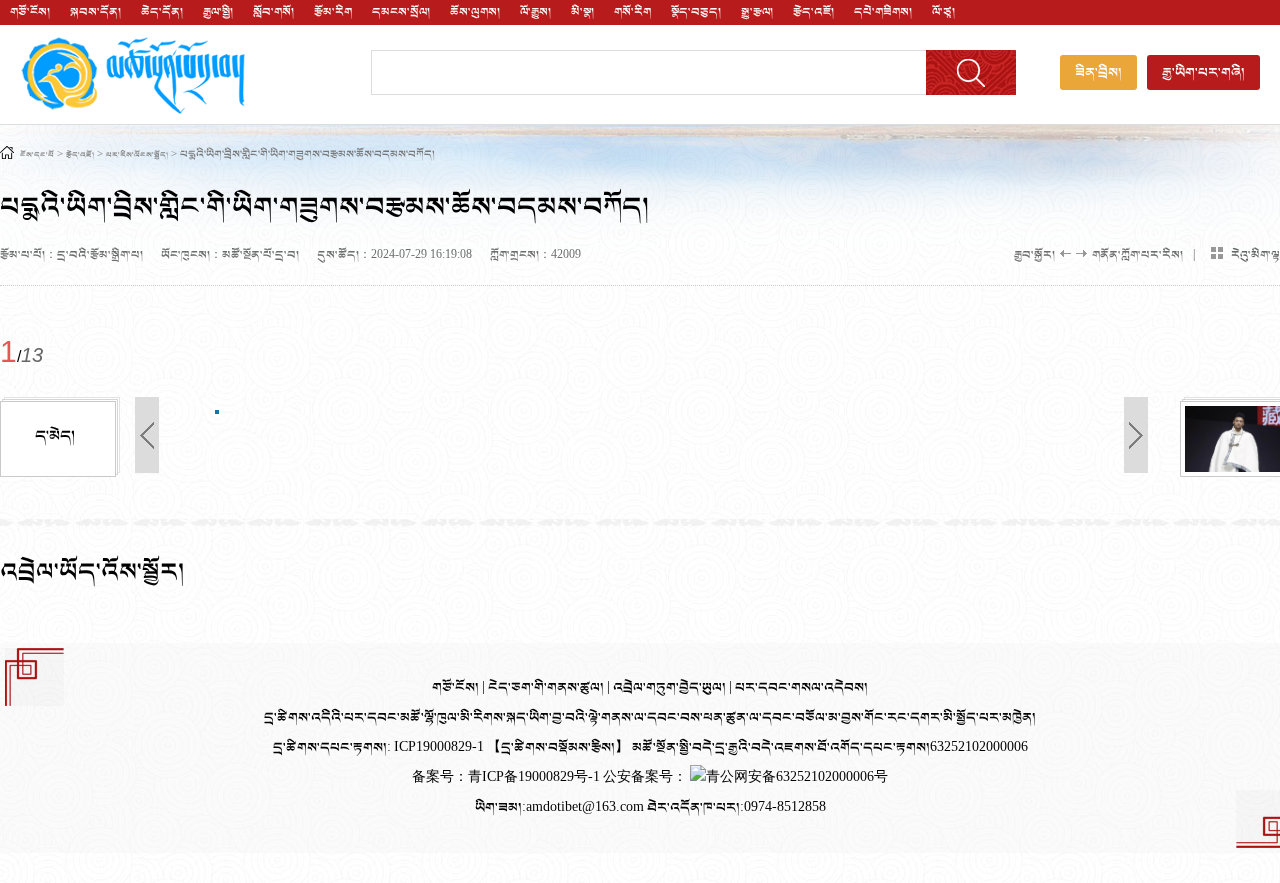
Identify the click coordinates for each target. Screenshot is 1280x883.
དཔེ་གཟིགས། (883, 12)
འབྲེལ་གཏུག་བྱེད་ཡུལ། (671, 687)
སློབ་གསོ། (273, 12)
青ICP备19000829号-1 (535, 777)
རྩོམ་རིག (333, 12)
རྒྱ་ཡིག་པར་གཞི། (1203, 72)
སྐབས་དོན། (95, 12)
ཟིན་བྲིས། (1098, 72)
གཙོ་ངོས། (30, 12)
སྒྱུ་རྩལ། (757, 12)
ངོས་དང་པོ (37, 155)
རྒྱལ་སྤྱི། (218, 12)
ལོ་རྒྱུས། (535, 12)
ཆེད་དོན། (162, 12)
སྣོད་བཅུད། (696, 12)
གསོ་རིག (632, 12)
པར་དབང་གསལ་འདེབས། (801, 687)
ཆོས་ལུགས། (475, 12)
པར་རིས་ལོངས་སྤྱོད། (137, 155)
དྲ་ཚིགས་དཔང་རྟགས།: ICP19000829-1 (378, 747)
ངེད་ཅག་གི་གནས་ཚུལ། (547, 687)
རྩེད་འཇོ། (813, 12)
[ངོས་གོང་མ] (325, 314)
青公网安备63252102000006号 (797, 777)
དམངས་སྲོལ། (401, 12)
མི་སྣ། (582, 12)
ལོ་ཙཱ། (943, 12)
